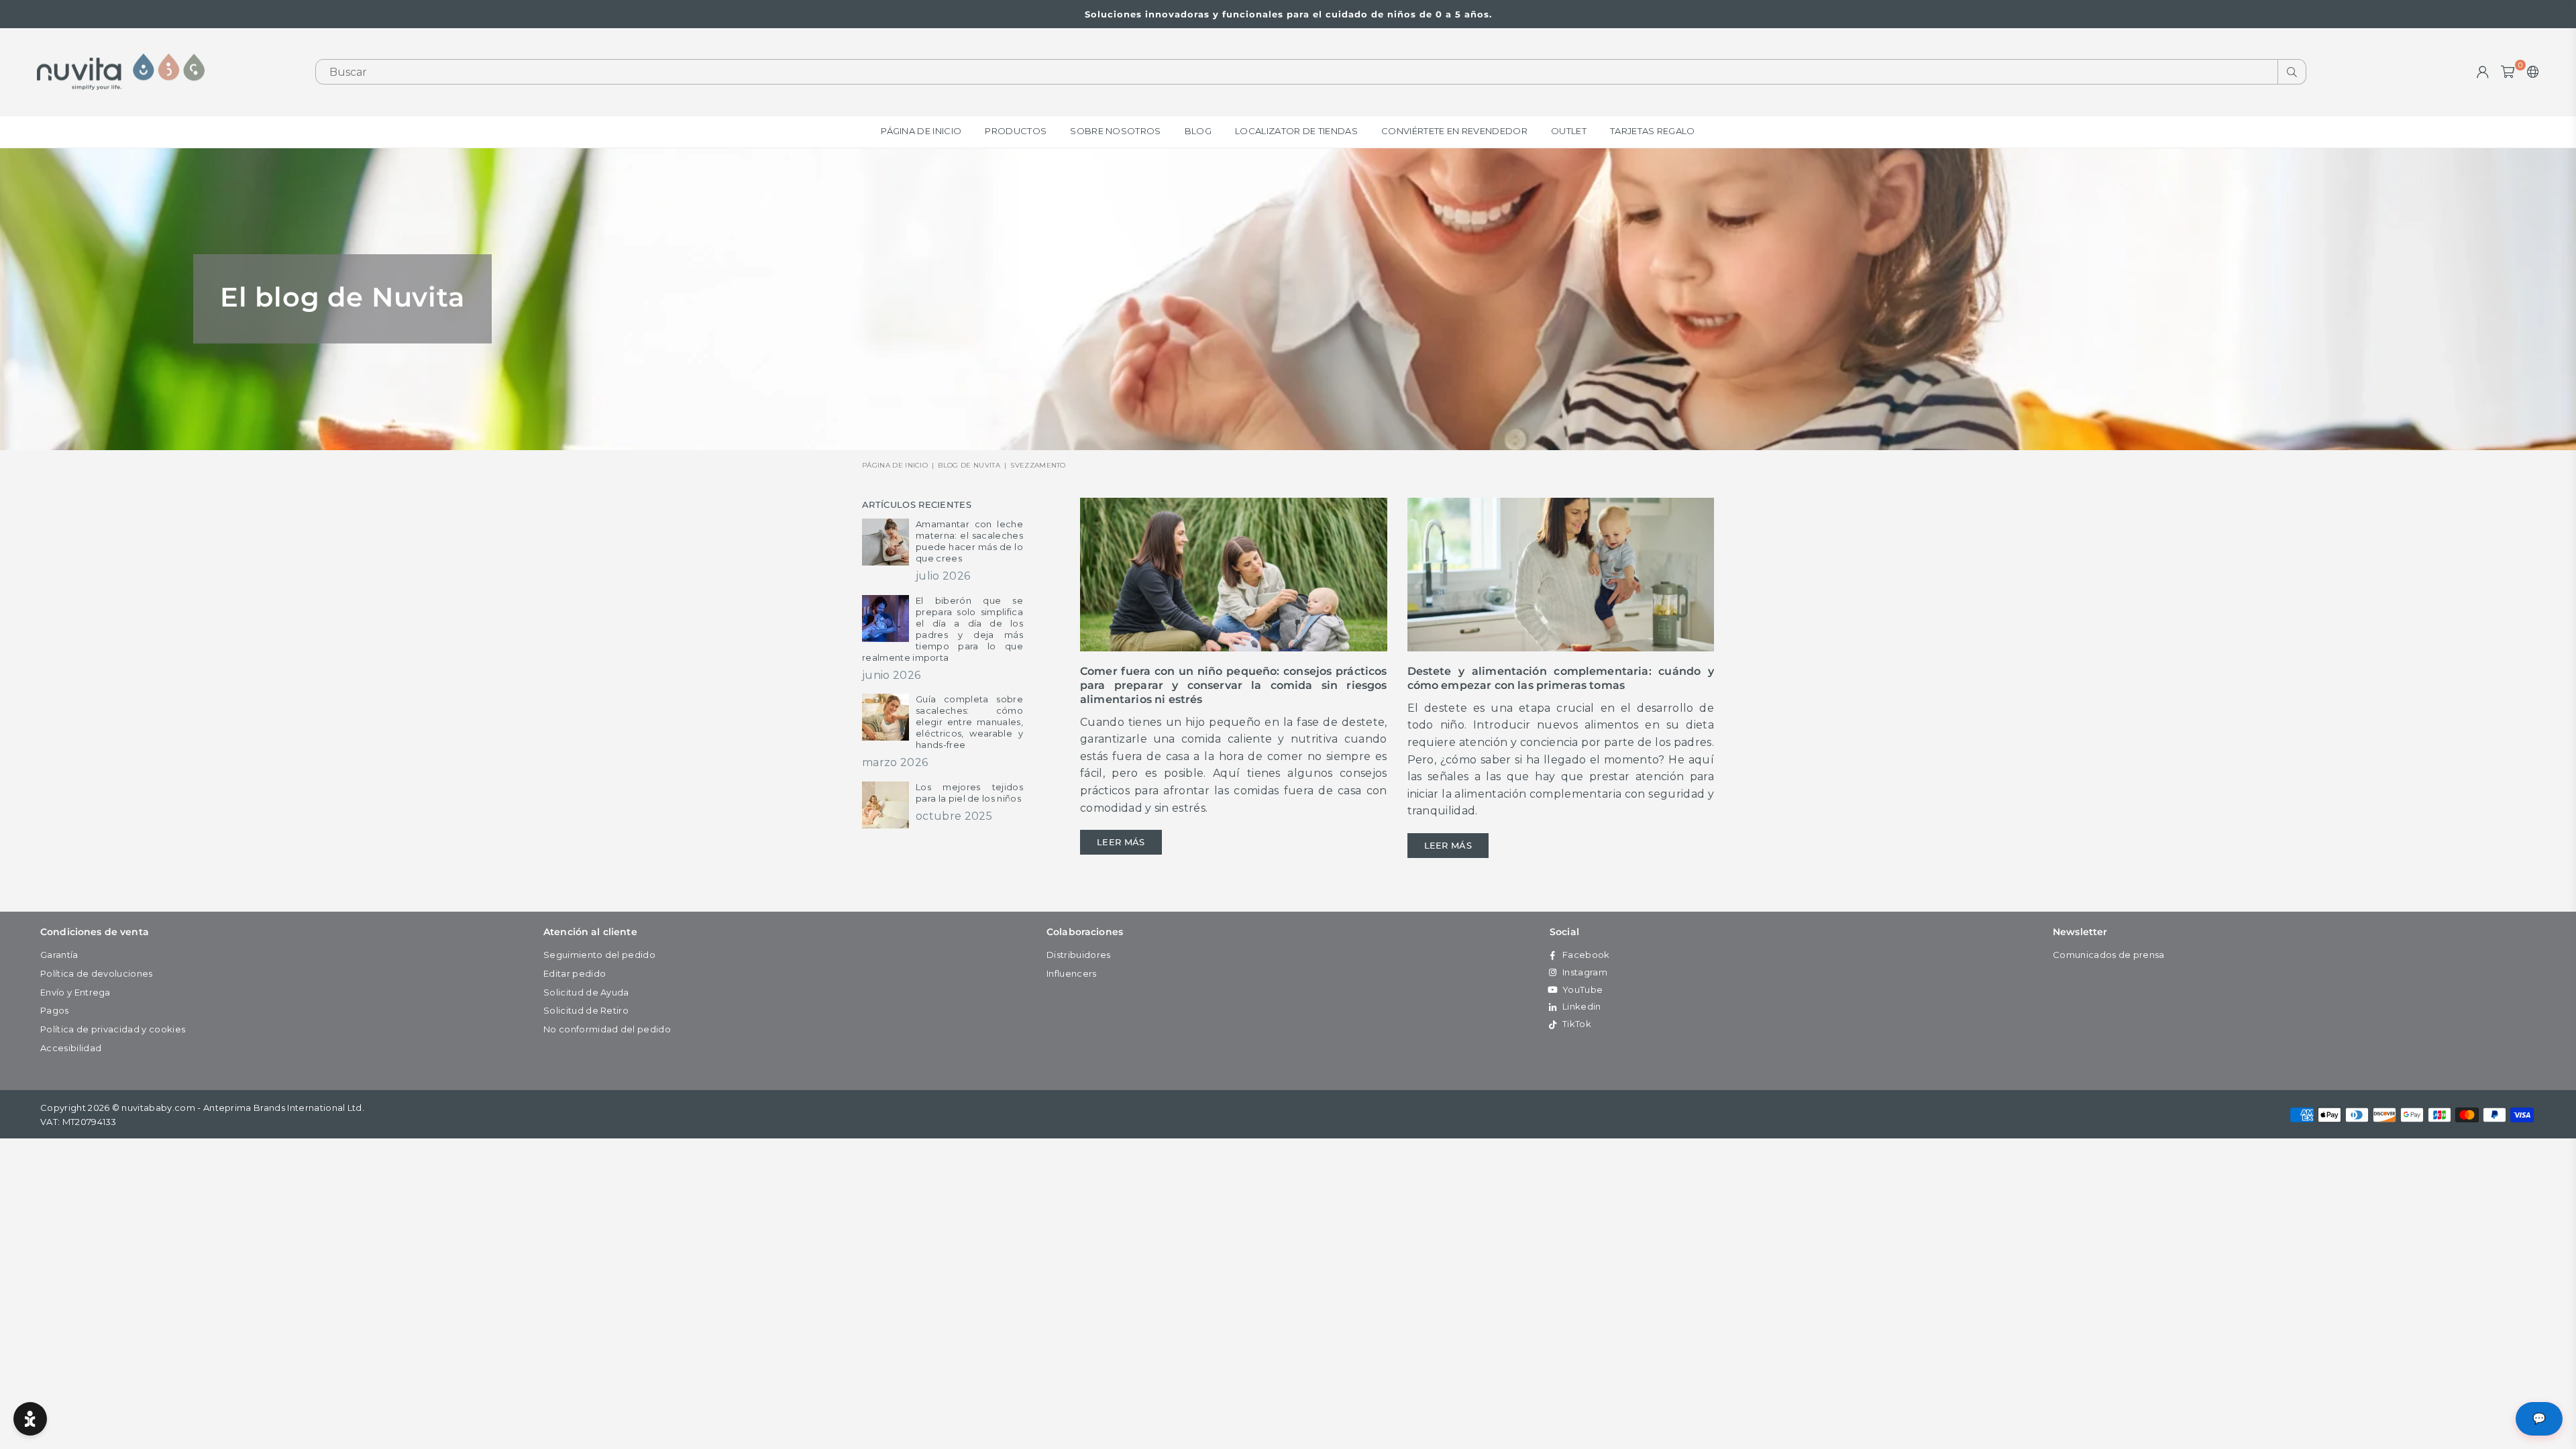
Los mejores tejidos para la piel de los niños (969, 793)
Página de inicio (921, 131)
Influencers (1072, 973)
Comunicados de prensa (2109, 955)
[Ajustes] (2530, 72)
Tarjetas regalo (1653, 131)
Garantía (59, 955)
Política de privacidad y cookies (113, 1029)
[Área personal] (2483, 72)
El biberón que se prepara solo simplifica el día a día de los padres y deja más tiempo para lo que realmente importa (943, 629)
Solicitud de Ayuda (586, 992)
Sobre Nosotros (1115, 131)
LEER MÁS (1121, 842)
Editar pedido (575, 973)
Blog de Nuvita (969, 465)
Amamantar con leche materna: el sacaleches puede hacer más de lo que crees (969, 541)
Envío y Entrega (75, 992)
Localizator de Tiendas (1296, 131)
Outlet (1569, 131)
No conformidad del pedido (607, 1029)
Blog (1198, 131)
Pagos (55, 1010)
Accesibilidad (71, 1048)
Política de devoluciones (97, 973)
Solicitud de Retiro (586, 1010)
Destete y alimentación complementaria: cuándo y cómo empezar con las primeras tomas (1561, 678)
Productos (1016, 131)
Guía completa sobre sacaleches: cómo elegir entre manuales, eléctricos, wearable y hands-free (969, 722)
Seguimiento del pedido (599, 955)
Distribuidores (1078, 955)
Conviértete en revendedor (1454, 131)
